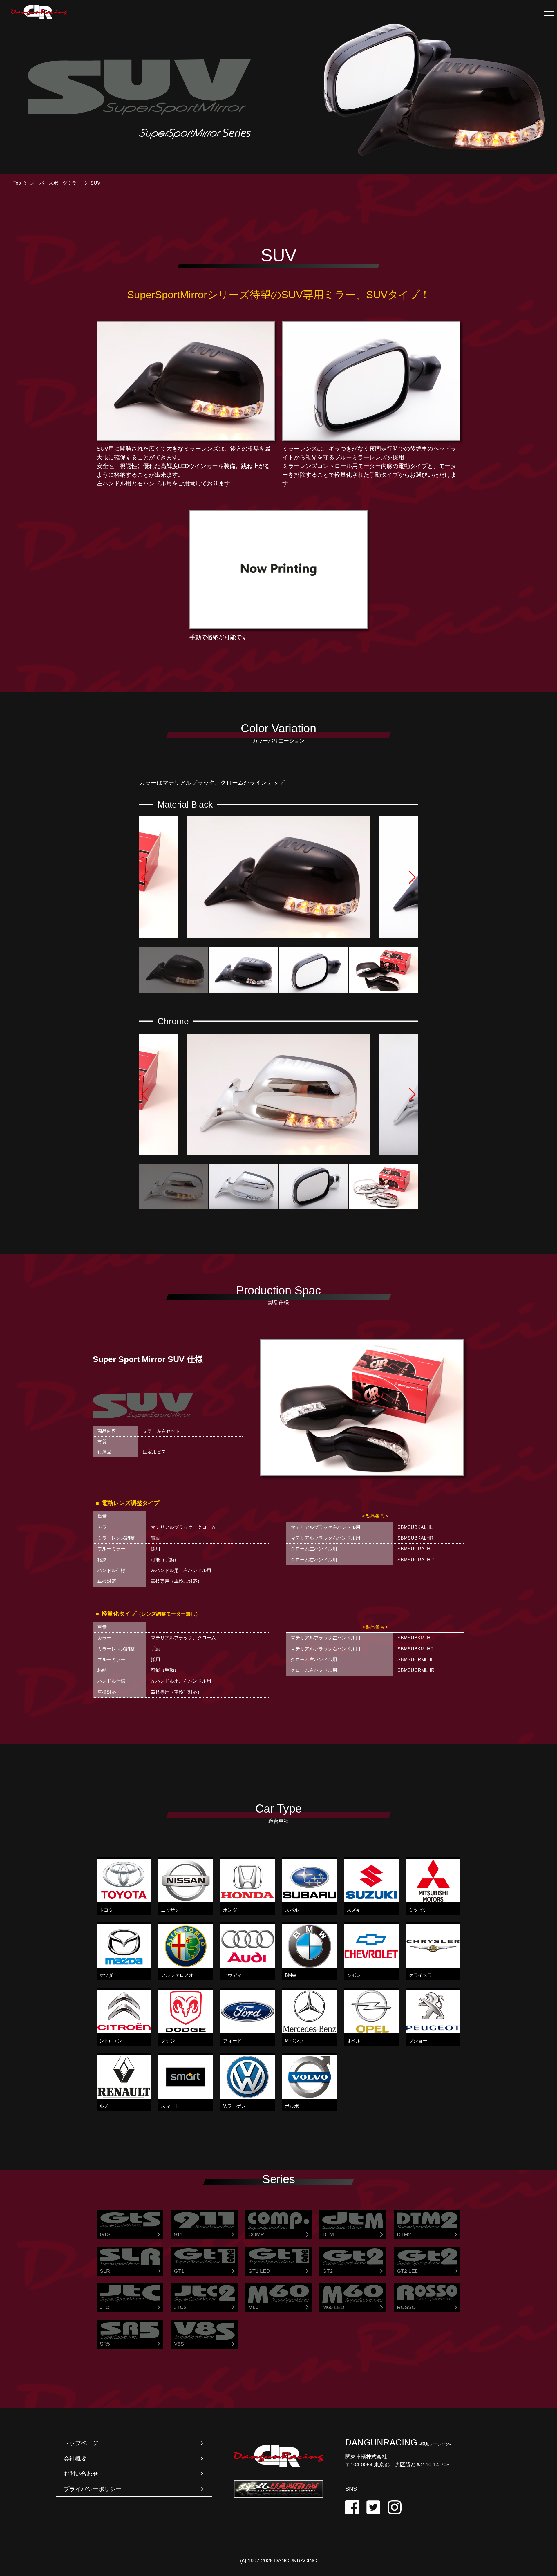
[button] (160, 877)
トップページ (81, 2443)
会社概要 (75, 2458)
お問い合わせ (81, 2474)
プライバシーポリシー (93, 2489)
